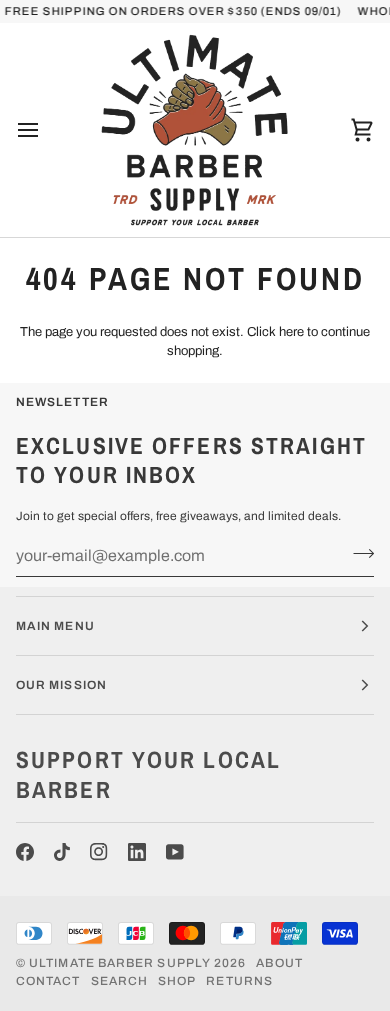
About (279, 963)
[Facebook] (25, 852)
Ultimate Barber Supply (120, 963)
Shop (177, 981)
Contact (48, 981)
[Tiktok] (62, 852)
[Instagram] (99, 852)
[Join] (357, 553)
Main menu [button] (55, 626)
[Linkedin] (137, 852)
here (291, 332)
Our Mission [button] (61, 685)
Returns (239, 981)
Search (119, 981)
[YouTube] (175, 852)
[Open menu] (46, 130)
